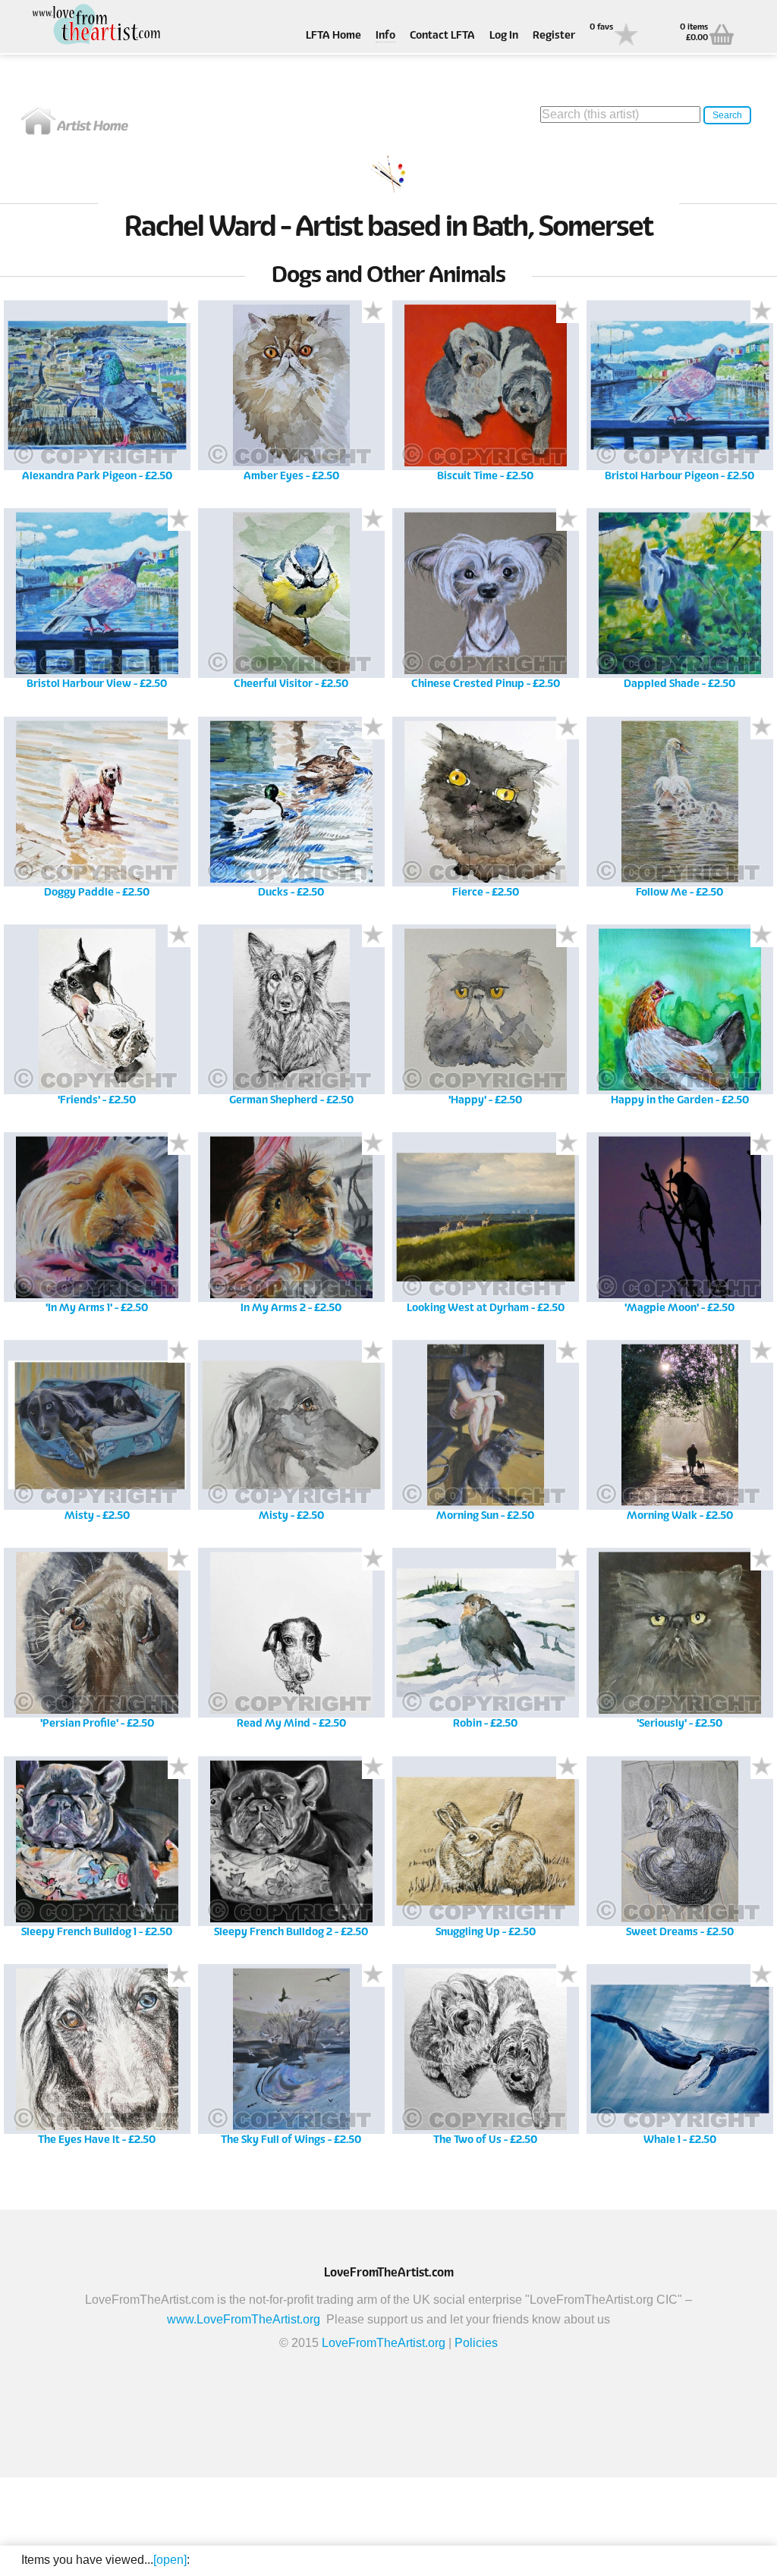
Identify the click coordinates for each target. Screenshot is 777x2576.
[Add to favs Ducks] (373, 728)
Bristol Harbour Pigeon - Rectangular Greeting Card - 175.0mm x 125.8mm (680, 396)
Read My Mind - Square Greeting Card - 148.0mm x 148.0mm (291, 1644)
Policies (476, 2343)
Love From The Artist (97, 25)
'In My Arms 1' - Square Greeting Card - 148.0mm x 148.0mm (97, 1228)
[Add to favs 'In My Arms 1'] (179, 1144)
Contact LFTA (442, 36)
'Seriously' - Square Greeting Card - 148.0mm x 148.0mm (679, 1644)
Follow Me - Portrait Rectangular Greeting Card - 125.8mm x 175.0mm (679, 813)
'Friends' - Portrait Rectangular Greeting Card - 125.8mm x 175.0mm (97, 1020)
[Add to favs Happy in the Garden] (762, 936)
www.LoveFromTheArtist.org (244, 2319)
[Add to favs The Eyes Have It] (179, 1975)
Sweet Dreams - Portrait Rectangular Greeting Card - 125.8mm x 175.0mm (679, 1852)
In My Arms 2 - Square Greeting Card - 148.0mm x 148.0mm (291, 1228)
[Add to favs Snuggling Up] (568, 1768)
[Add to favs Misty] (179, 1351)
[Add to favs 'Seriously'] (762, 1559)
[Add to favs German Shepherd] (373, 936)
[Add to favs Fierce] (568, 728)
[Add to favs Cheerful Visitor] (373, 519)
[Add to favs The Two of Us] (568, 1975)
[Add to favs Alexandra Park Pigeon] (179, 312)
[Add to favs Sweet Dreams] (762, 1768)
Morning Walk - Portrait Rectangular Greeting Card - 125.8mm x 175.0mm (679, 1436)
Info (385, 36)
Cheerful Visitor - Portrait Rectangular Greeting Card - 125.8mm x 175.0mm (291, 604)
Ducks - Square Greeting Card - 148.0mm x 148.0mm (291, 813)
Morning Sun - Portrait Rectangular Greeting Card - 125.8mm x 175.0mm (485, 1436)
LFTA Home (333, 36)
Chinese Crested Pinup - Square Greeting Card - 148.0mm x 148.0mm (485, 604)
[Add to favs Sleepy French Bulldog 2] (373, 1768)
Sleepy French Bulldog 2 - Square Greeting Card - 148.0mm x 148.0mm (291, 1852)
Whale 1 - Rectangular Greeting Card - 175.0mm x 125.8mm (679, 2060)
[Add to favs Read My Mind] (373, 1559)
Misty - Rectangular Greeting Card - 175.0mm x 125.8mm (97, 1436)
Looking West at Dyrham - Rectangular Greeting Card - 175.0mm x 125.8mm (485, 1228)
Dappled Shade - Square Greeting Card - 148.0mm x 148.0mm (679, 604)
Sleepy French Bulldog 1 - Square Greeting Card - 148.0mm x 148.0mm (97, 1852)
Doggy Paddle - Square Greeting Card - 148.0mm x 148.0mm (97, 813)
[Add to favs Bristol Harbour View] (179, 519)
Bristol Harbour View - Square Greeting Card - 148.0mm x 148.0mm (97, 604)
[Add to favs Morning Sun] (568, 1351)
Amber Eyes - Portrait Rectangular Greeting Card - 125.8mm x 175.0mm (291, 396)
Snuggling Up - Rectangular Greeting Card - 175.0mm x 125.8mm (485, 1852)
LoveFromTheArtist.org (384, 2343)
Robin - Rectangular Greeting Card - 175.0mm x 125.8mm (485, 1644)
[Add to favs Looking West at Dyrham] (568, 1144)
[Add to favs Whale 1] (762, 1975)
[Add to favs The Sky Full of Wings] (373, 1975)
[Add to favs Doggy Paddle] (179, 728)
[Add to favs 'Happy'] (568, 936)
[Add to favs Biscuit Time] (568, 312)
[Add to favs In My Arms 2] (373, 1144)
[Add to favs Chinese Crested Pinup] (568, 519)
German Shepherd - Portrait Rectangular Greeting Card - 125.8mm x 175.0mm (291, 1020)
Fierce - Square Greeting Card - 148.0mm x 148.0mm (485, 813)
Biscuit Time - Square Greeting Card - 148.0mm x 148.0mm (485, 396)
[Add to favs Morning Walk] (762, 1351)
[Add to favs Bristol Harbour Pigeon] (762, 312)
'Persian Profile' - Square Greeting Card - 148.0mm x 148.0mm (97, 1644)
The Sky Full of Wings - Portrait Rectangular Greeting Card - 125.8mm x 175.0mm (291, 2060)
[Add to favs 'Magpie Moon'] (762, 1144)
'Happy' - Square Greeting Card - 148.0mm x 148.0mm (485, 1020)
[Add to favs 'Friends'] (179, 936)
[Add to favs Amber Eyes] (373, 312)
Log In (504, 36)
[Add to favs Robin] (568, 1559)
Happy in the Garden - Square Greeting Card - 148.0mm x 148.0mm (680, 1020)
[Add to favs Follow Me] (762, 728)
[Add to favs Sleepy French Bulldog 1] (179, 1768)
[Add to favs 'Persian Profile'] (179, 1559)
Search (727, 115)
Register (554, 36)
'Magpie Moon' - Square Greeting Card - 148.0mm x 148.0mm (679, 1228)
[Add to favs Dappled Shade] (762, 519)
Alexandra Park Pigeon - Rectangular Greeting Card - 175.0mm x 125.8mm (97, 396)
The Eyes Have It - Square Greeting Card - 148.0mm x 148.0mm (97, 2060)
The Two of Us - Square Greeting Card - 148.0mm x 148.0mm (485, 2060)
